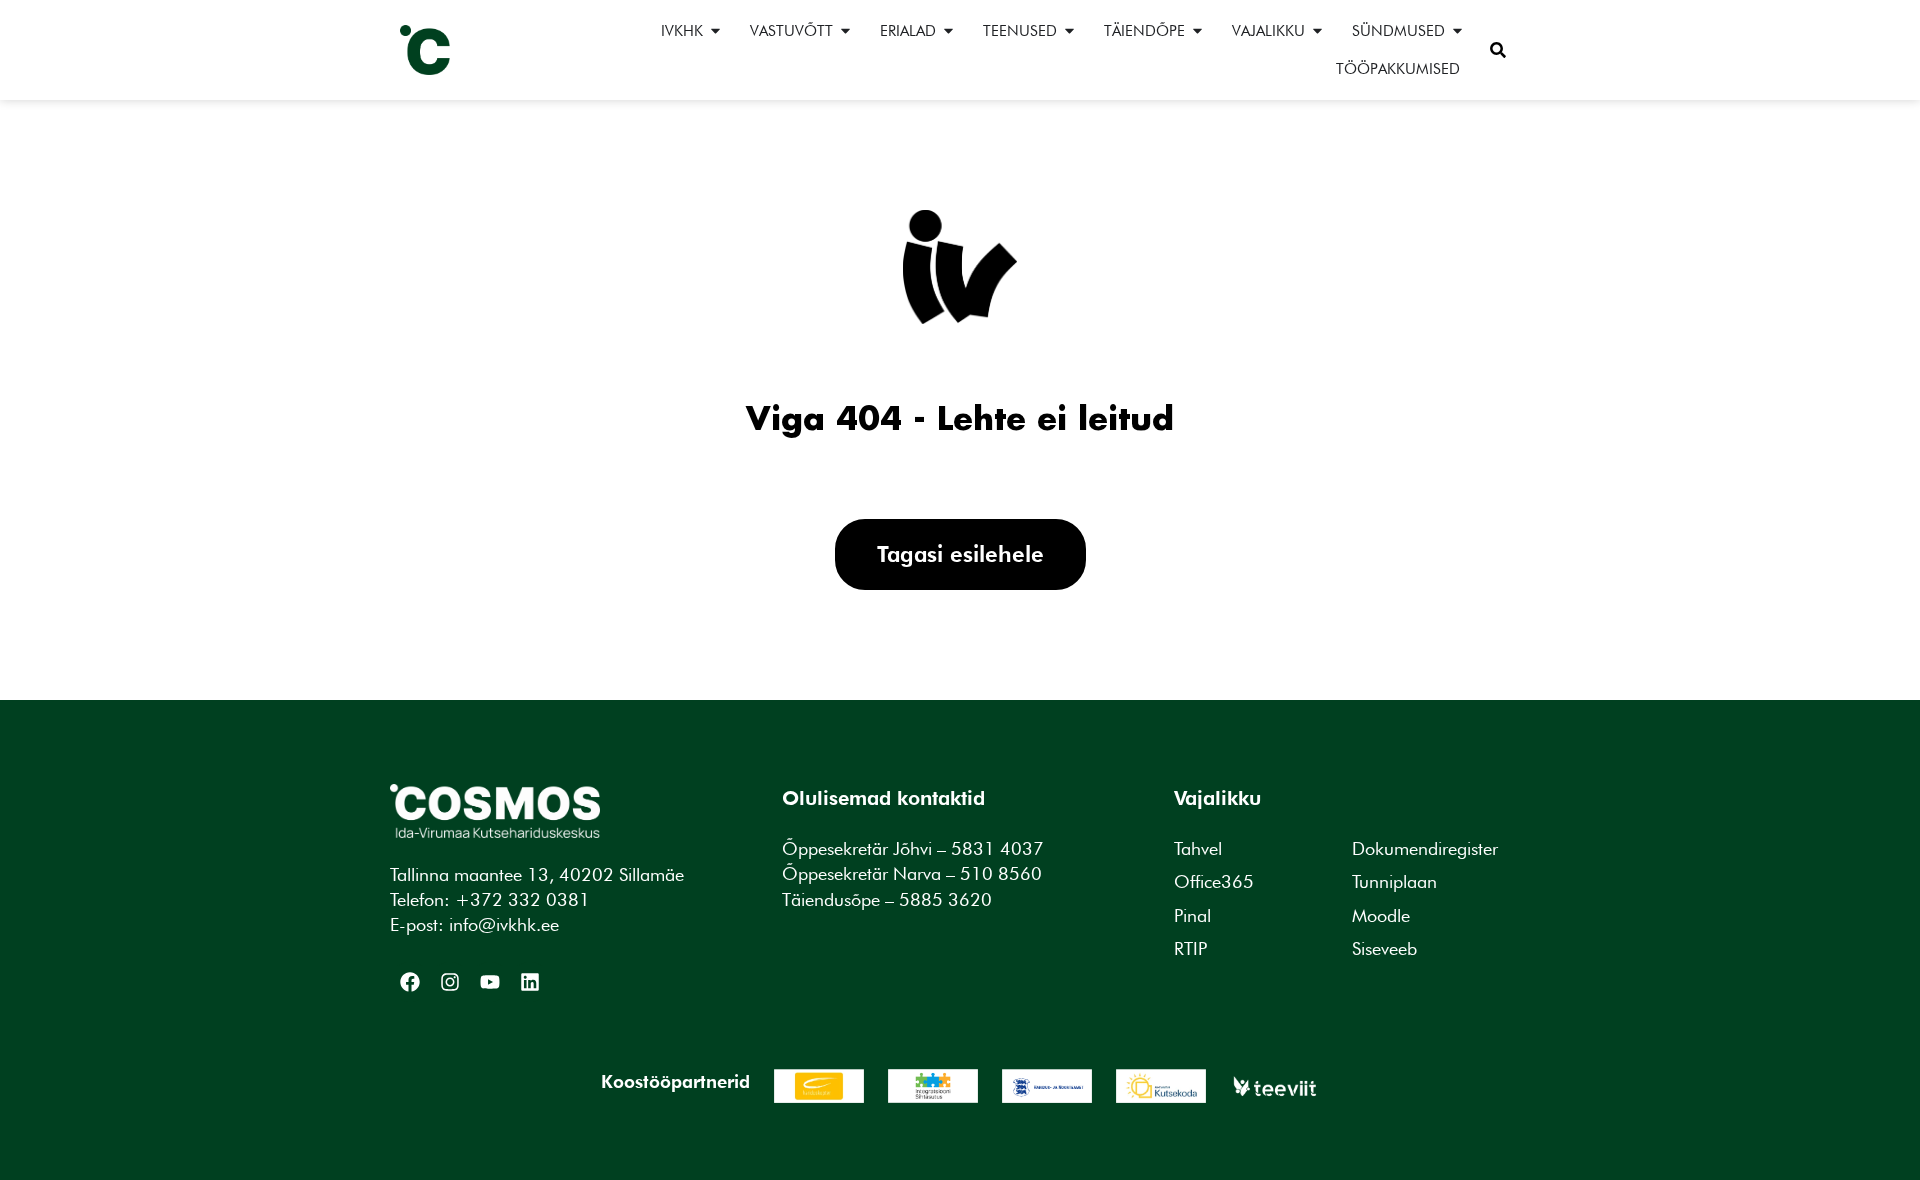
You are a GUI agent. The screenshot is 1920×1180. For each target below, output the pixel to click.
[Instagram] (450, 982)
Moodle (1381, 915)
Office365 (1214, 881)
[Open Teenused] (1069, 31)
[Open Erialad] (948, 31)
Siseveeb (1384, 948)
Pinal (1192, 915)
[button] (1498, 50)
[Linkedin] (530, 982)
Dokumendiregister (1425, 848)
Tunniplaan (1394, 881)
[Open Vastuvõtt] (845, 31)
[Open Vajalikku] (1317, 31)
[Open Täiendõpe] (1197, 31)
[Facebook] (410, 982)
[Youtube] (490, 982)
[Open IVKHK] (715, 31)
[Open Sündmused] (1457, 31)
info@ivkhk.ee (504, 924)
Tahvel (1198, 848)
